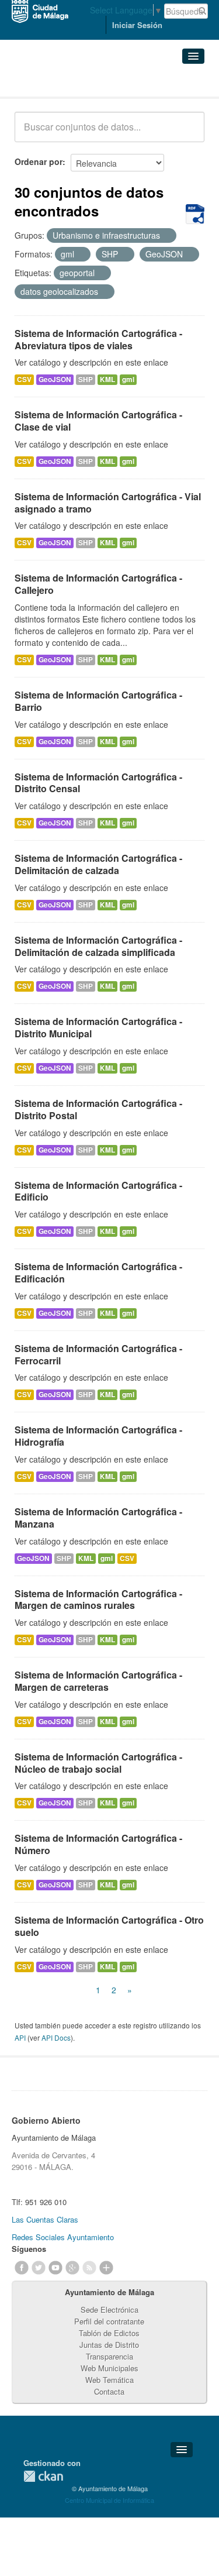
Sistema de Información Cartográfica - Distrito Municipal (98, 1027)
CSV (24, 379)
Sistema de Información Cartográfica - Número (98, 1844)
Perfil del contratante (109, 2321)
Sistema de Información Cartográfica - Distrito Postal (98, 1109)
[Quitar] (166, 236)
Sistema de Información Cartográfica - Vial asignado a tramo (108, 503)
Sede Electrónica (109, 2310)
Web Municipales (109, 2368)
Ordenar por (39, 161)
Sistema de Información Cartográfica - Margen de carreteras (98, 1681)
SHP (86, 379)
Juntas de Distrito (109, 2345)
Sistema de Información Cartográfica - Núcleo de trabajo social (98, 1763)
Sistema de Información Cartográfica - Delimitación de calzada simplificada (98, 946)
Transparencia (109, 2356)
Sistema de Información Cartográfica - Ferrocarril (98, 1354)
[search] (187, 133)
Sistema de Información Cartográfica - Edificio (98, 1191)
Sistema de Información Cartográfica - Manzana (98, 1518)
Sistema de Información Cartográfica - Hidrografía (98, 1436)
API (20, 2037)
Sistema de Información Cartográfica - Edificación (98, 1272)
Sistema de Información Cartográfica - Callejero (98, 584)
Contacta (109, 2391)
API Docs (56, 2037)
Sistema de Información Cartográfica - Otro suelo (109, 1926)
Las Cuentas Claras (45, 2219)
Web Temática (109, 2380)
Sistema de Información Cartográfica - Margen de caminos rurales (98, 1600)
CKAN (43, 2476)
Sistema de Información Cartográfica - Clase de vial (98, 421)
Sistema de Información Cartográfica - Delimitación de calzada (98, 864)
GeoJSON (55, 379)
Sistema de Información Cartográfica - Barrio (98, 701)
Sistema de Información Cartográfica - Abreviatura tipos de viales (98, 339)
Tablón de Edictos (109, 2333)
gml (128, 379)
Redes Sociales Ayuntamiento (63, 2237)
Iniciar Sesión (137, 25)
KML (107, 379)
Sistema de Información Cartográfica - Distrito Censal (98, 783)
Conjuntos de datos (66, 82)
